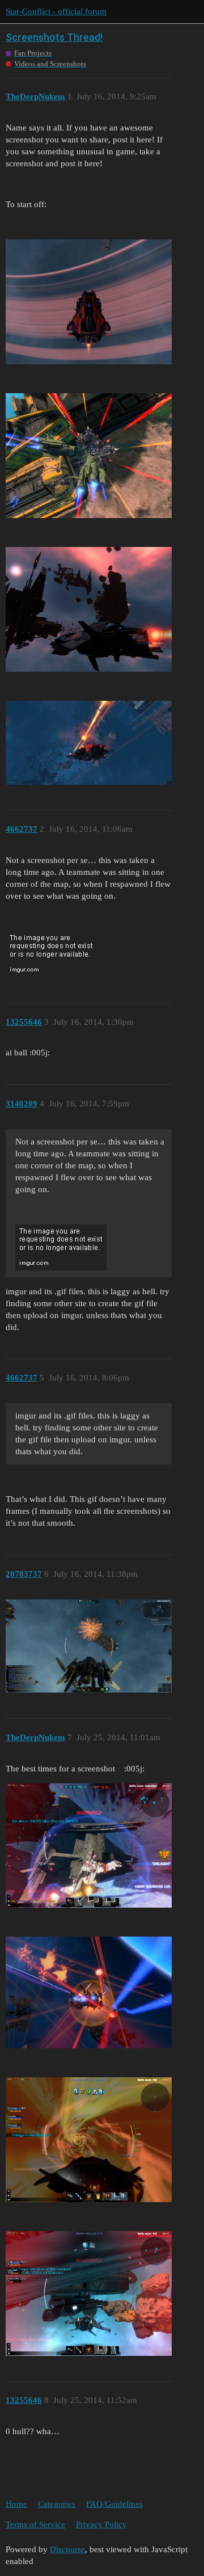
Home (16, 2504)
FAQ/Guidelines (114, 2504)
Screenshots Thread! (54, 37)
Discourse (67, 2549)
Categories (57, 2504)
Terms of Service (35, 2524)
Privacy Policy (101, 2524)
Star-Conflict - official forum (56, 11)
